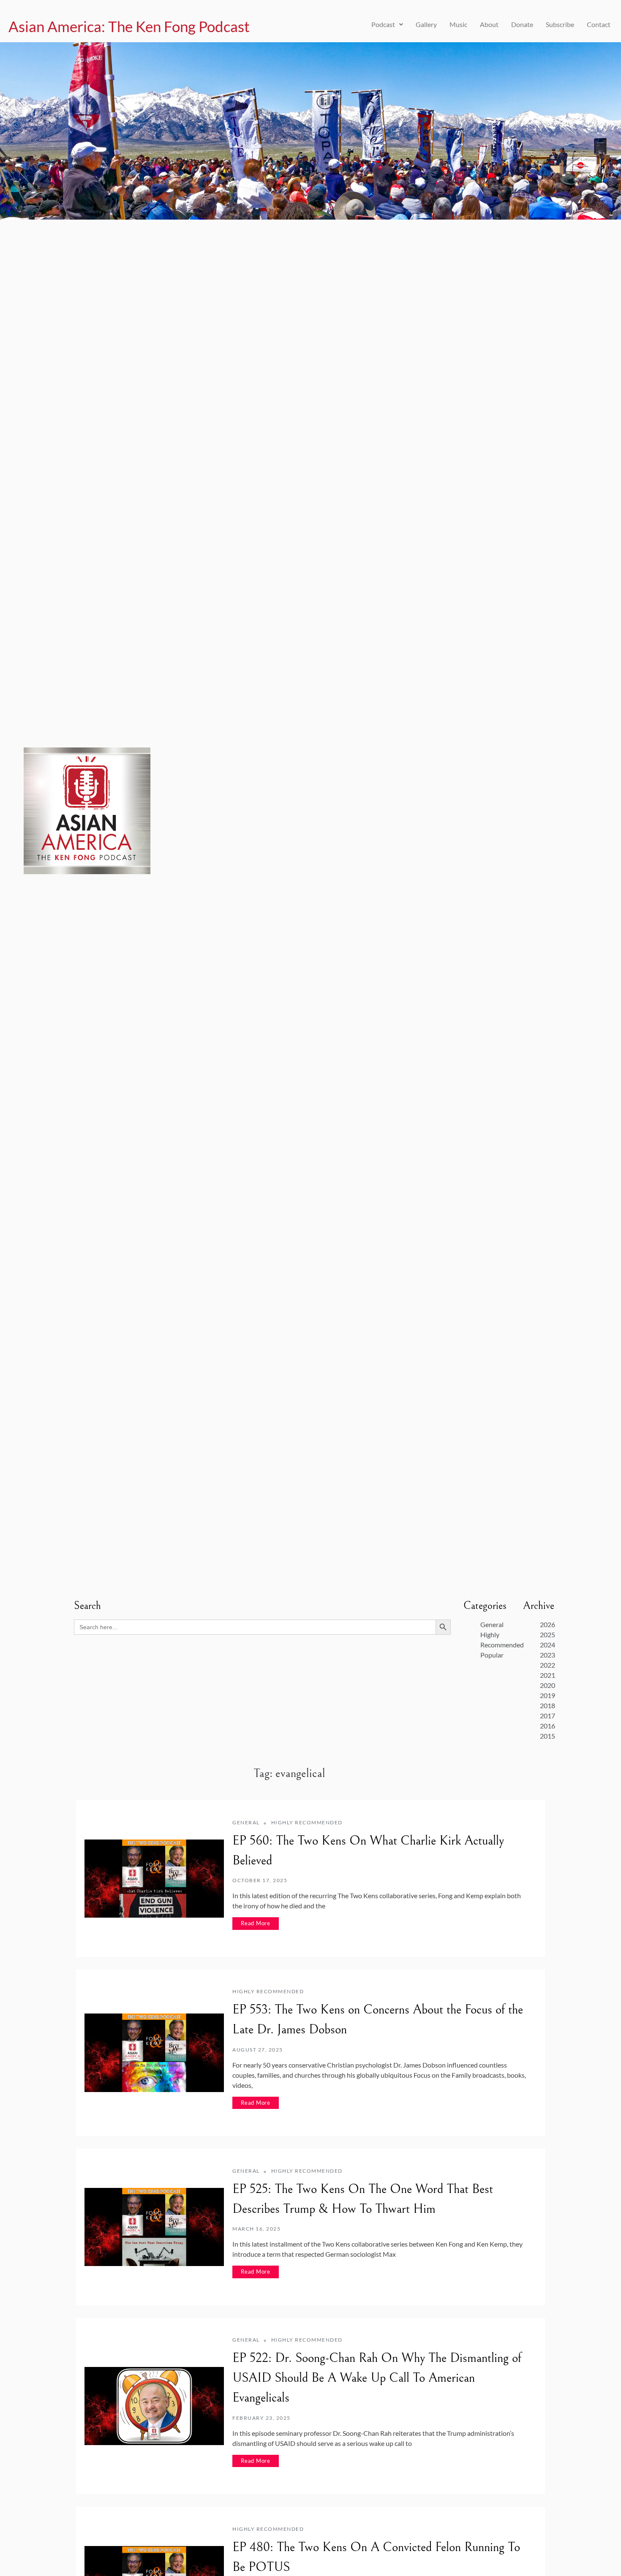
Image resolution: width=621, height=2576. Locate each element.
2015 (547, 1736)
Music (458, 24)
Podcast (383, 24)
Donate (522, 24)
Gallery (426, 24)
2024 (547, 1645)
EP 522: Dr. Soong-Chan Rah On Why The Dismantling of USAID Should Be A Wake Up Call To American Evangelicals (377, 2378)
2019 (547, 1695)
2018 (547, 1705)
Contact (599, 24)
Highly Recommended (307, 1822)
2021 (547, 1675)
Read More (256, 1923)
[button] (387, 24)
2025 (547, 1634)
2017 (547, 1716)
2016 (547, 1726)
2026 (547, 1624)
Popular (492, 1655)
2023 (547, 1655)
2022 (547, 1665)
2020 (547, 1685)
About (489, 24)
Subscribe (560, 24)
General (492, 1624)
